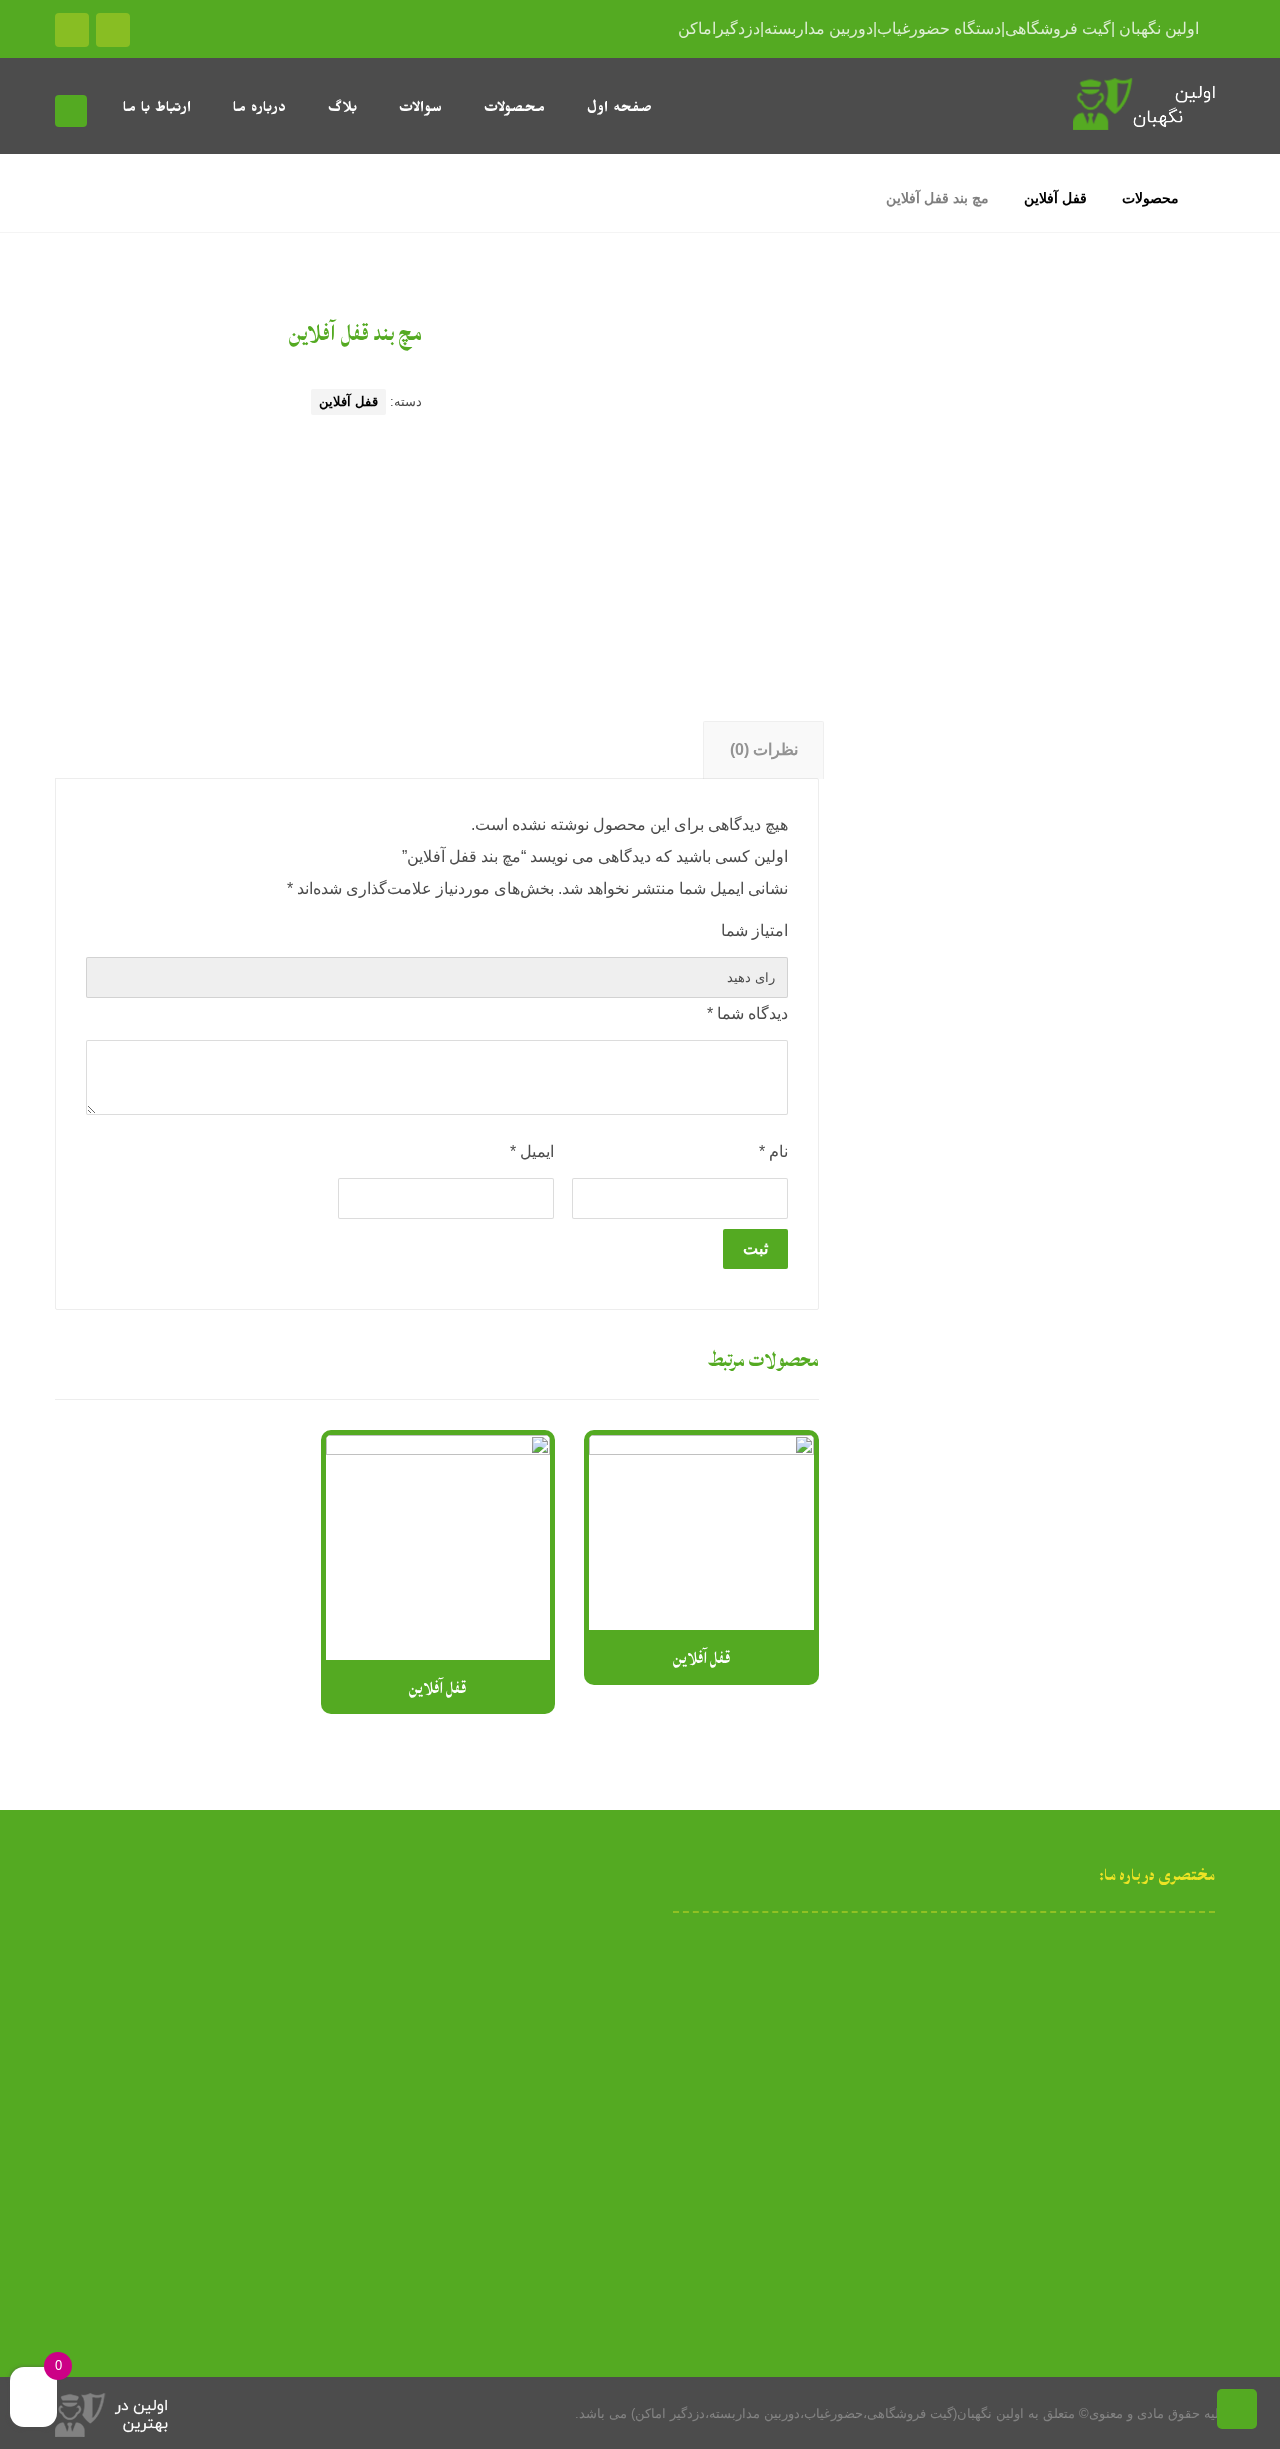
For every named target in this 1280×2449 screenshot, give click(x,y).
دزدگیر (1153, 501)
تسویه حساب (142, 2045)
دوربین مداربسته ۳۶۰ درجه (1066, 686)
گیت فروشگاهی (1122, 834)
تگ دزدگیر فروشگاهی (1103, 464)
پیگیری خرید (145, 2109)
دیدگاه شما (747, 1013)
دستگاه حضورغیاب (1113, 575)
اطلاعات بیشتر (686, 1642)
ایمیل (532, 1151)
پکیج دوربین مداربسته (1084, 649)
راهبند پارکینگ (1129, 760)
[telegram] (916, 2112)
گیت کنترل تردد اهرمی (1100, 871)
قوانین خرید (146, 2077)
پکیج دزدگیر (1117, 538)
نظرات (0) (764, 749)
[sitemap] (1000, 2112)
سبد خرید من (142, 2013)
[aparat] (972, 2112)
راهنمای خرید (142, 1981)
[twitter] (888, 2112)
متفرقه (1151, 908)
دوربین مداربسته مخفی (1078, 723)
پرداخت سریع (141, 1949)
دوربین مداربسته (1120, 612)
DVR (1157, 427)
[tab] (763, 750)
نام (773, 1151)
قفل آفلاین (348, 401)
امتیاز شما (754, 930)
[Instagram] (944, 2112)
